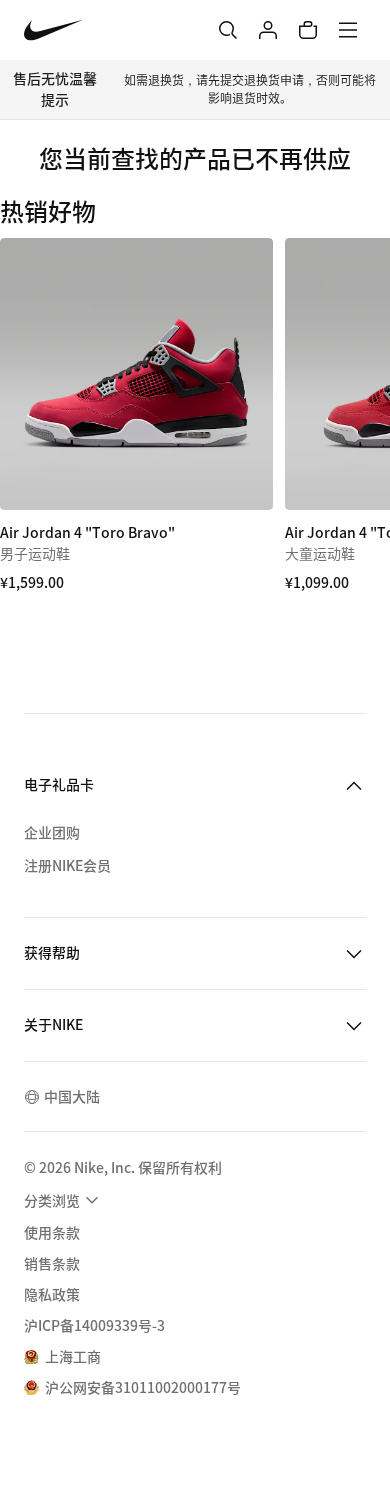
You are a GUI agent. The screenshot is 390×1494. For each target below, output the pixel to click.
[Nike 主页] (53, 30)
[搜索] (228, 30)
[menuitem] (64, 1200)
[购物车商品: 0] (308, 30)
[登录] (268, 30)
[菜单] (348, 30)
